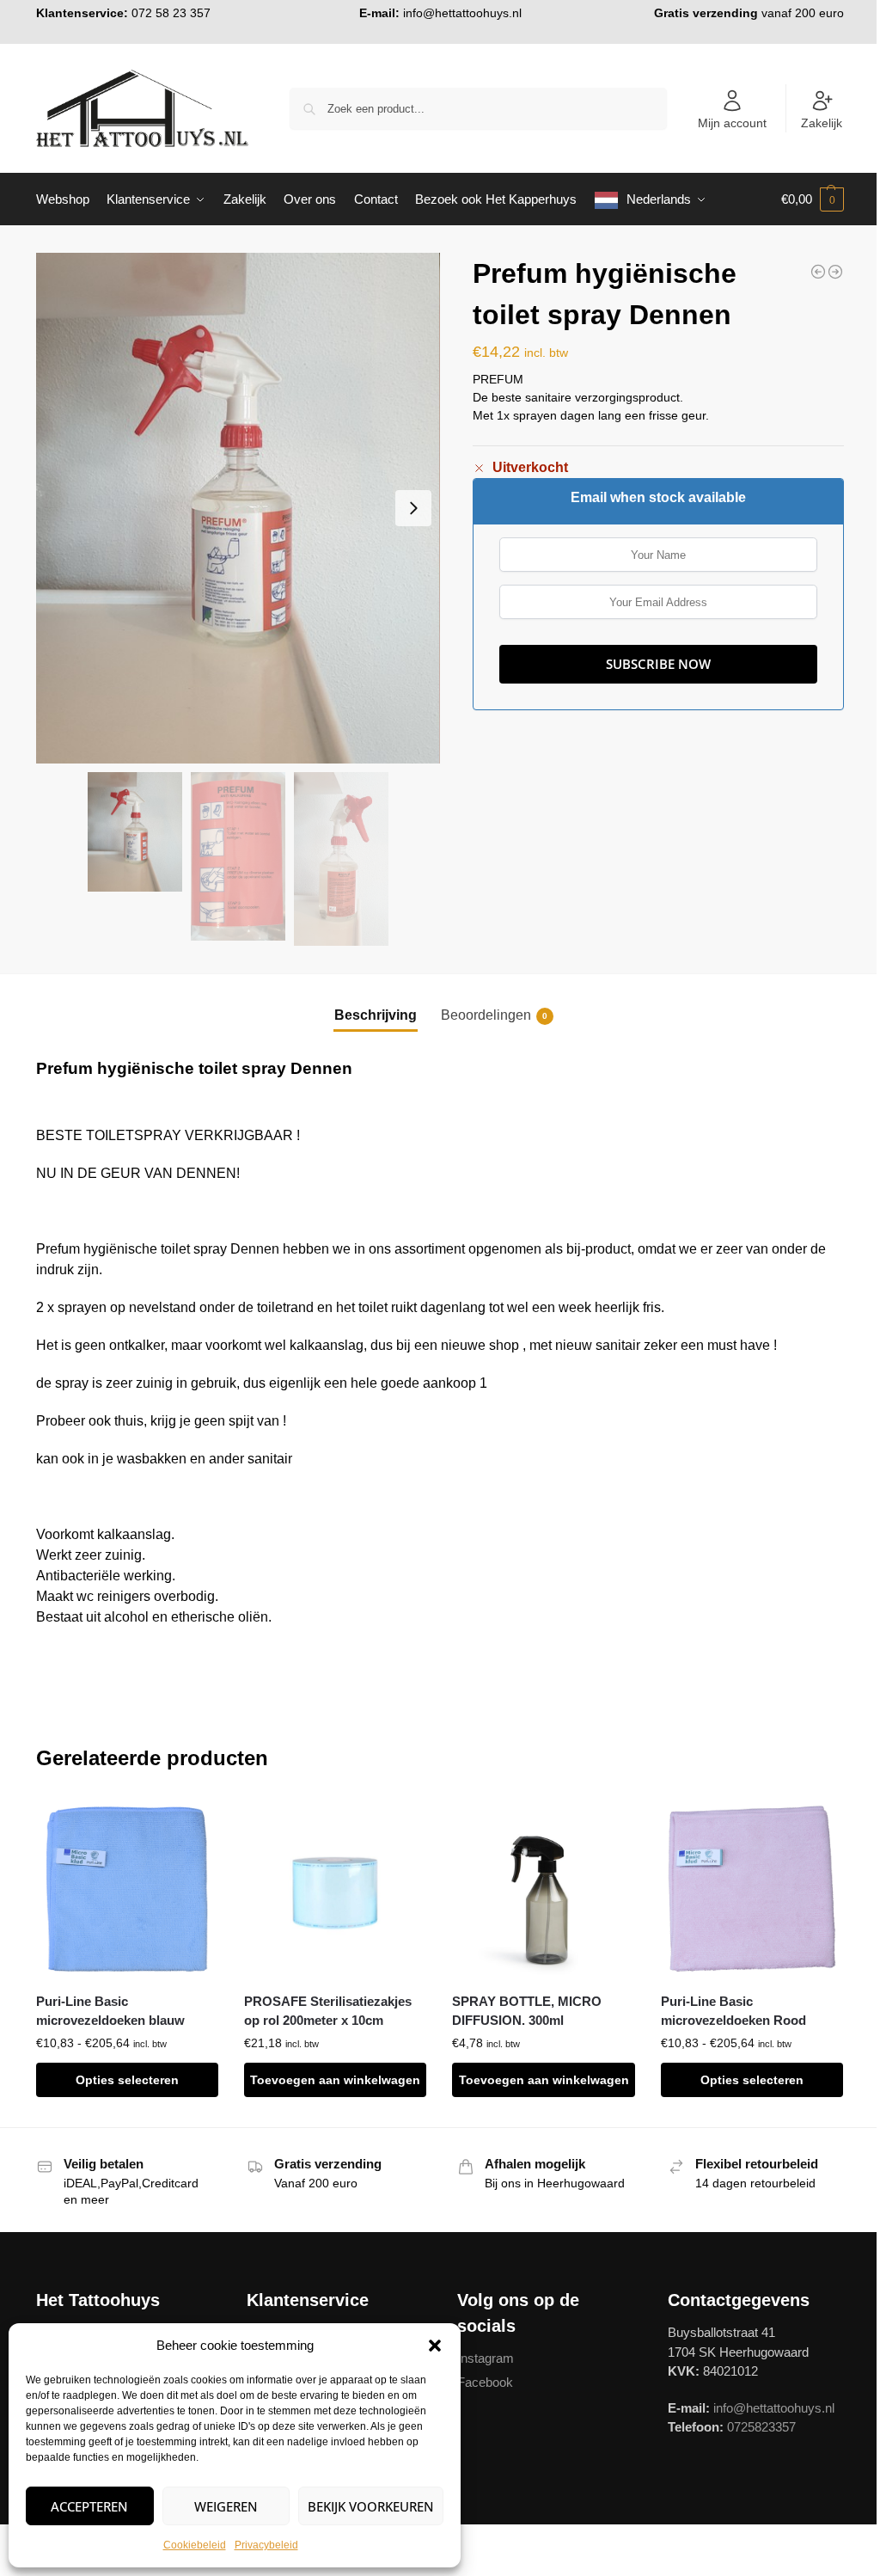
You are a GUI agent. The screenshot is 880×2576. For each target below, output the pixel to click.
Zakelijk (822, 123)
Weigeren (226, 2506)
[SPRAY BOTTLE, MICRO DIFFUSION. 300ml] (543, 1889)
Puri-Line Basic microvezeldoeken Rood (733, 2011)
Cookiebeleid (195, 2545)
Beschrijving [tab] (376, 1015)
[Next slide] (413, 508)
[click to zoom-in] (238, 508)
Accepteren (89, 2506)
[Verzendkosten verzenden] (835, 272)
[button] (435, 2346)
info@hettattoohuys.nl (462, 13)
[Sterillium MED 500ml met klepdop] (818, 272)
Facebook (485, 2382)
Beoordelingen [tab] (494, 1015)
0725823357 (761, 2427)
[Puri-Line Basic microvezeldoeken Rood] (752, 1889)
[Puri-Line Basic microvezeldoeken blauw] (127, 1889)
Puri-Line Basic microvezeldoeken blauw (110, 2011)
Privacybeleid (266, 2545)
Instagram (486, 2358)
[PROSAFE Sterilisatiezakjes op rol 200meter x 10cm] (335, 1889)
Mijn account (732, 123)
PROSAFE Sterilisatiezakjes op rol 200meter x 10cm (328, 2011)
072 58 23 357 (171, 13)
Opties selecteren (127, 2080)
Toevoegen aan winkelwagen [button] (335, 2080)
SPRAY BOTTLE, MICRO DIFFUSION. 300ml (527, 2011)
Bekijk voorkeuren (371, 2506)
